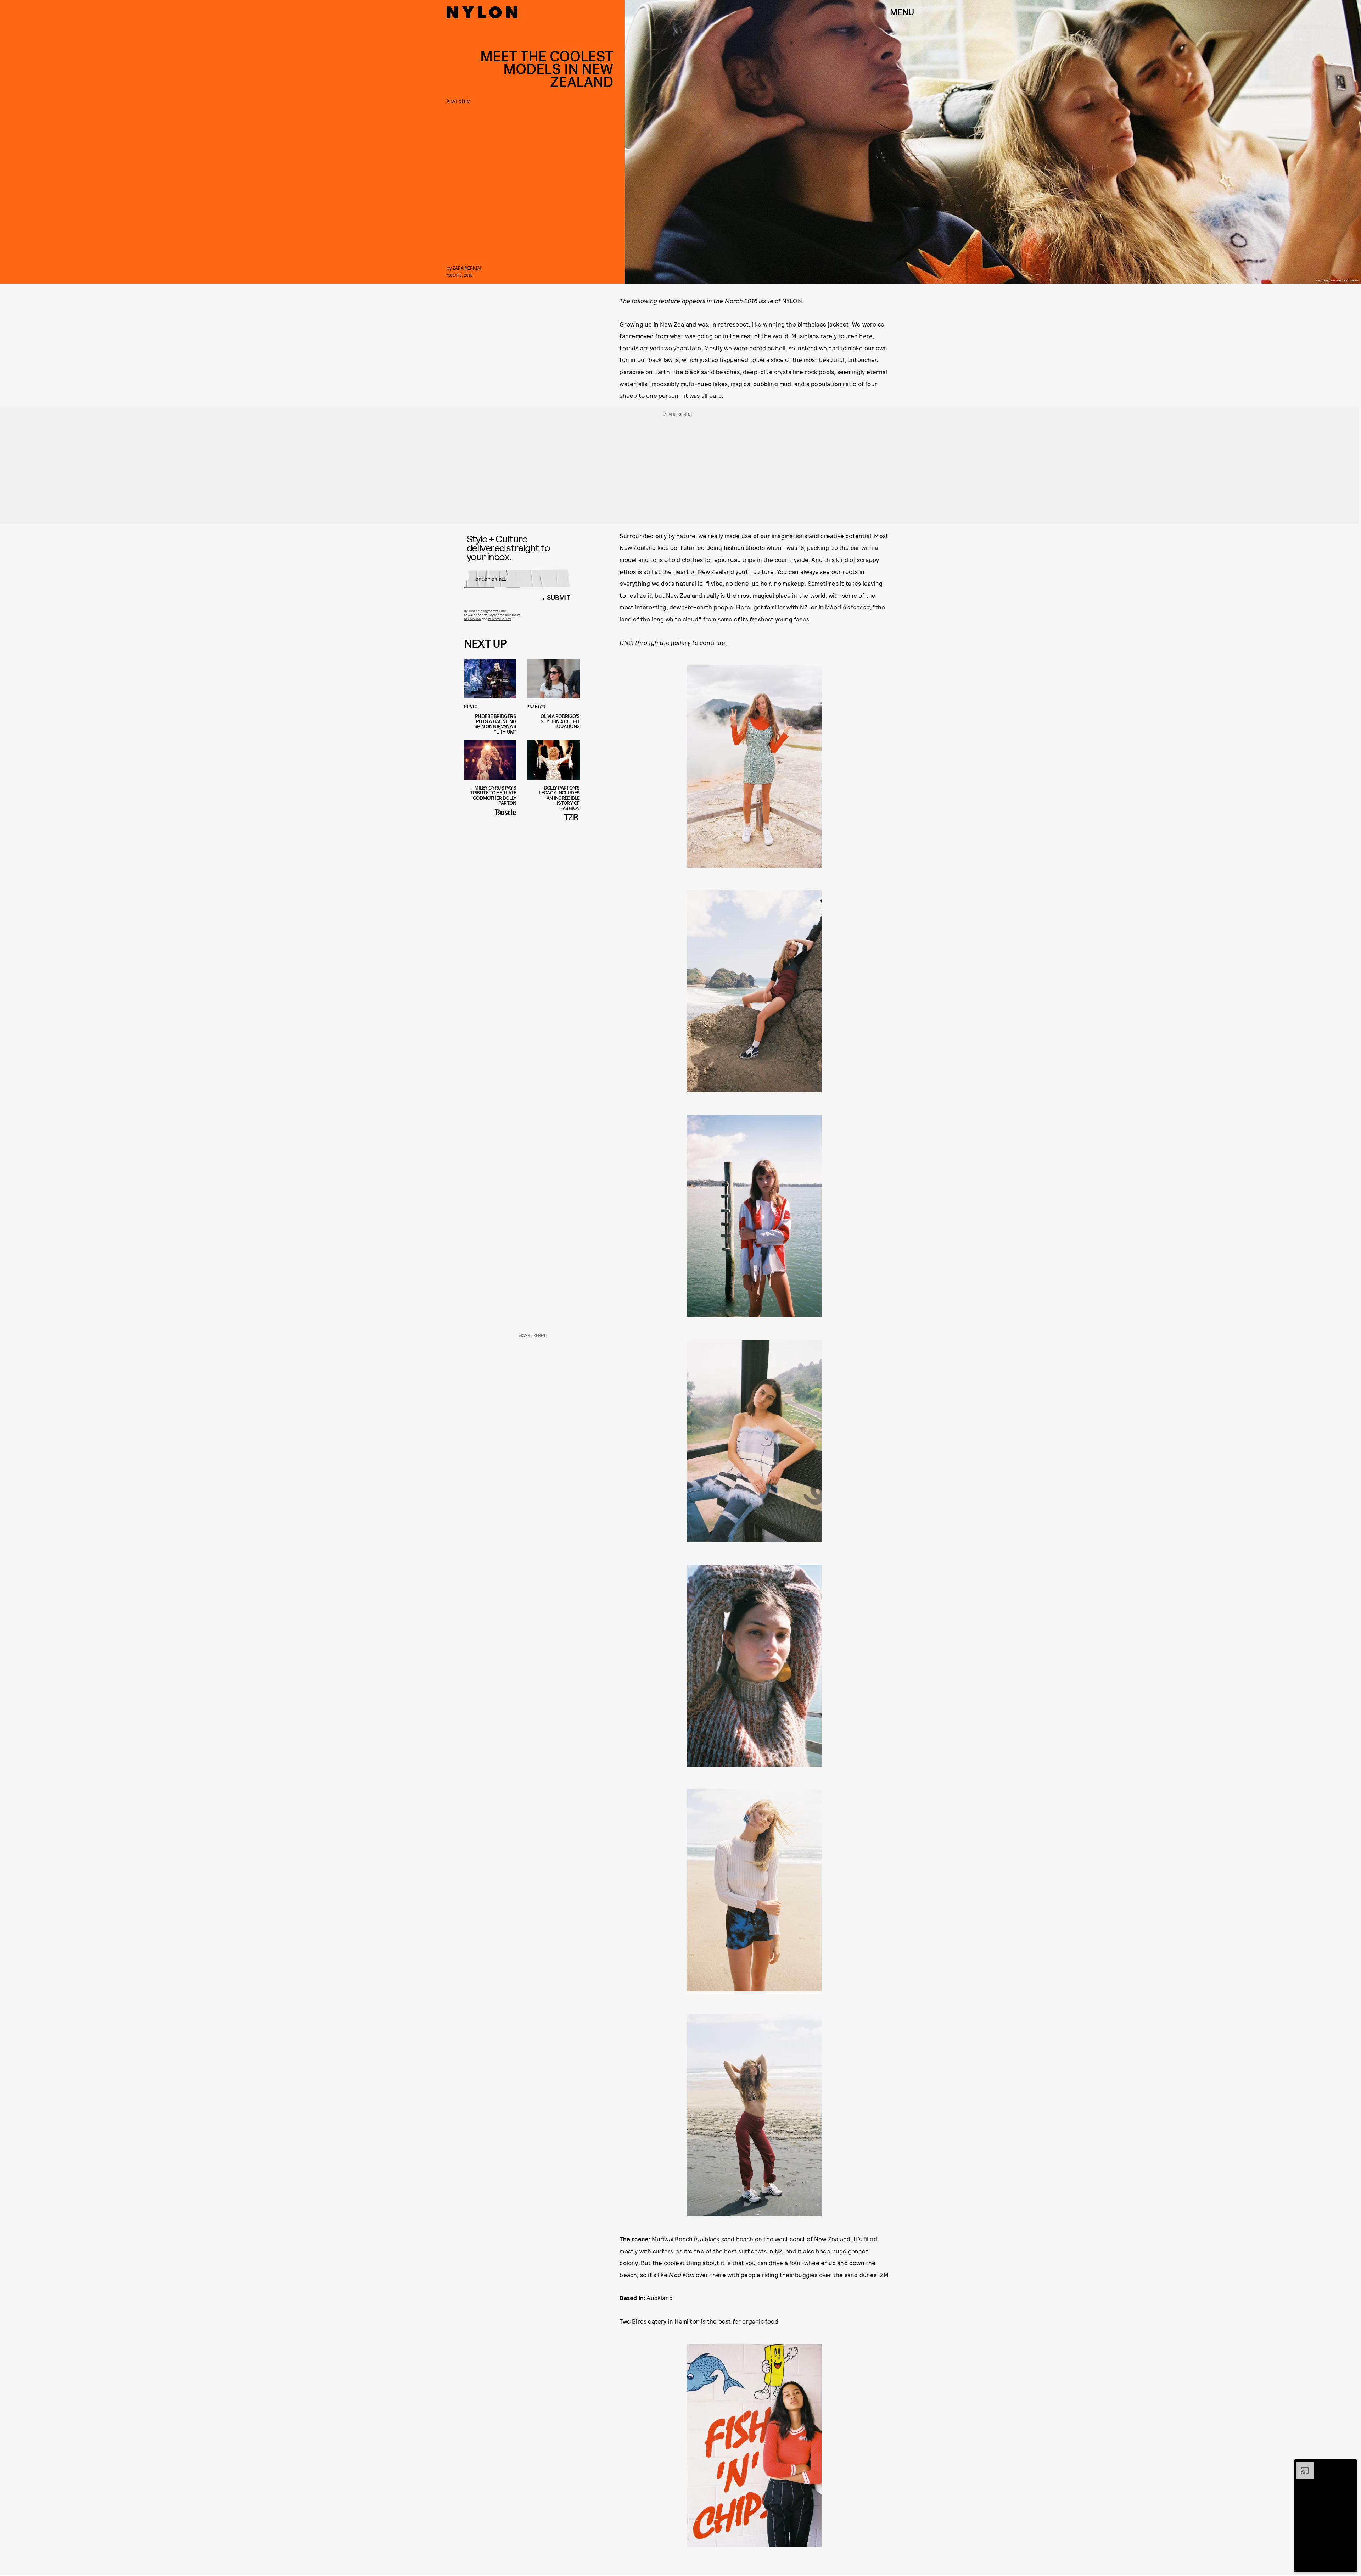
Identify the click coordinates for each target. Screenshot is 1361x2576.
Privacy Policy (499, 619)
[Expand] (1301, 2465)
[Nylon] (482, 12)
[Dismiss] (1350, 2465)
